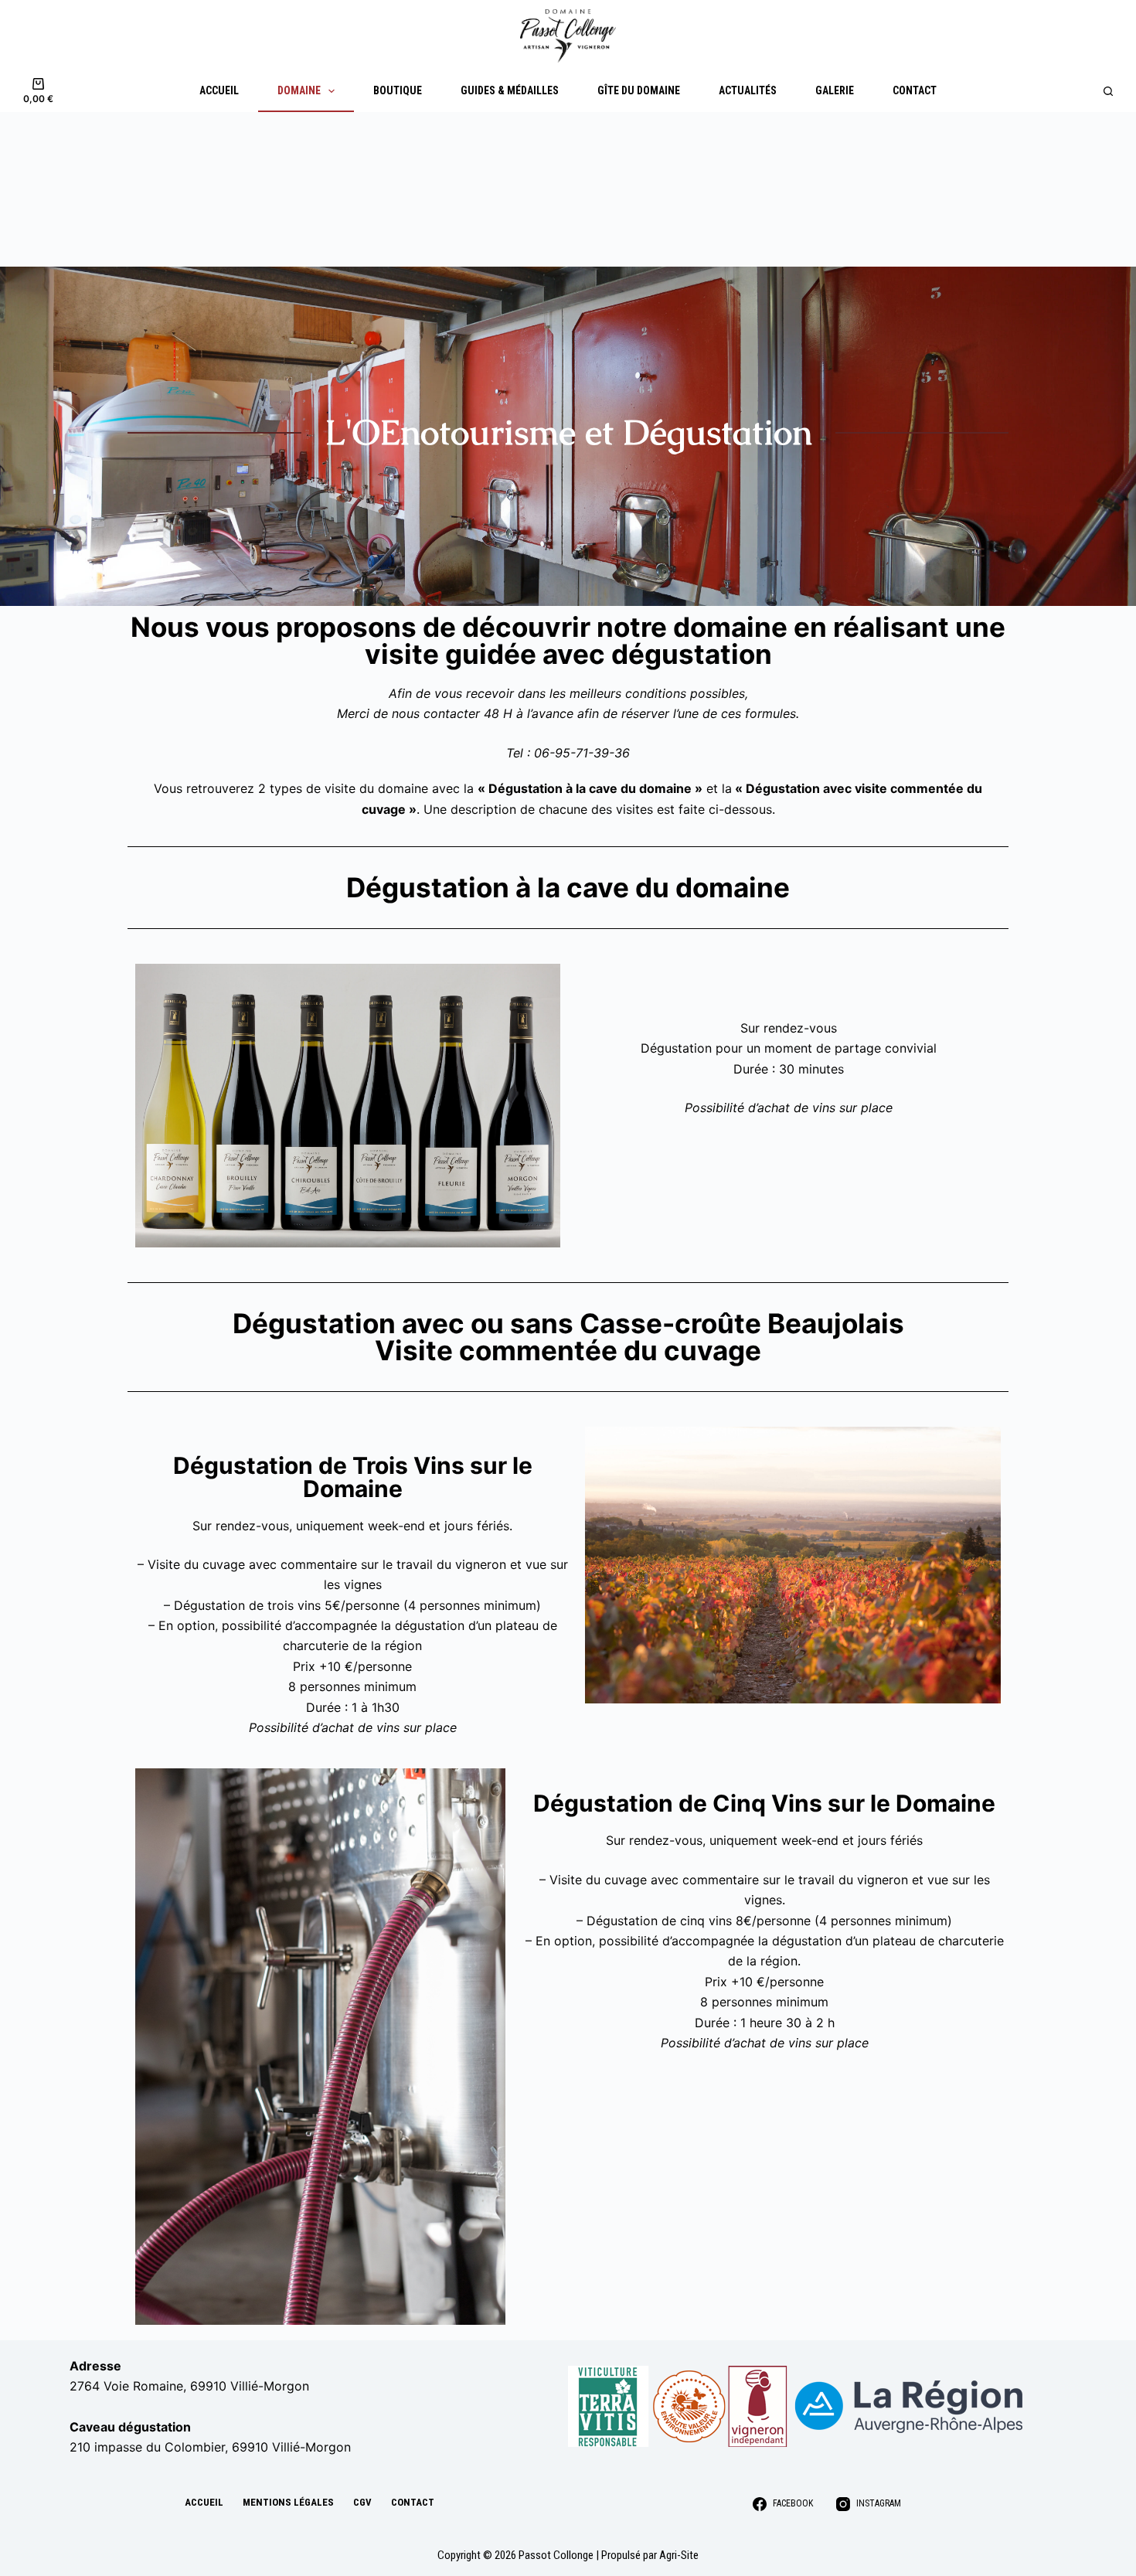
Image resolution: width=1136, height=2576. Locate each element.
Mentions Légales (288, 2502)
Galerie (835, 90)
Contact (915, 90)
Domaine (299, 90)
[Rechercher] (1108, 91)
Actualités (748, 90)
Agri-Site (679, 2555)
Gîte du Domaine (639, 90)
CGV (362, 2502)
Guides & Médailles (510, 90)
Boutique (398, 90)
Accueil (219, 90)
